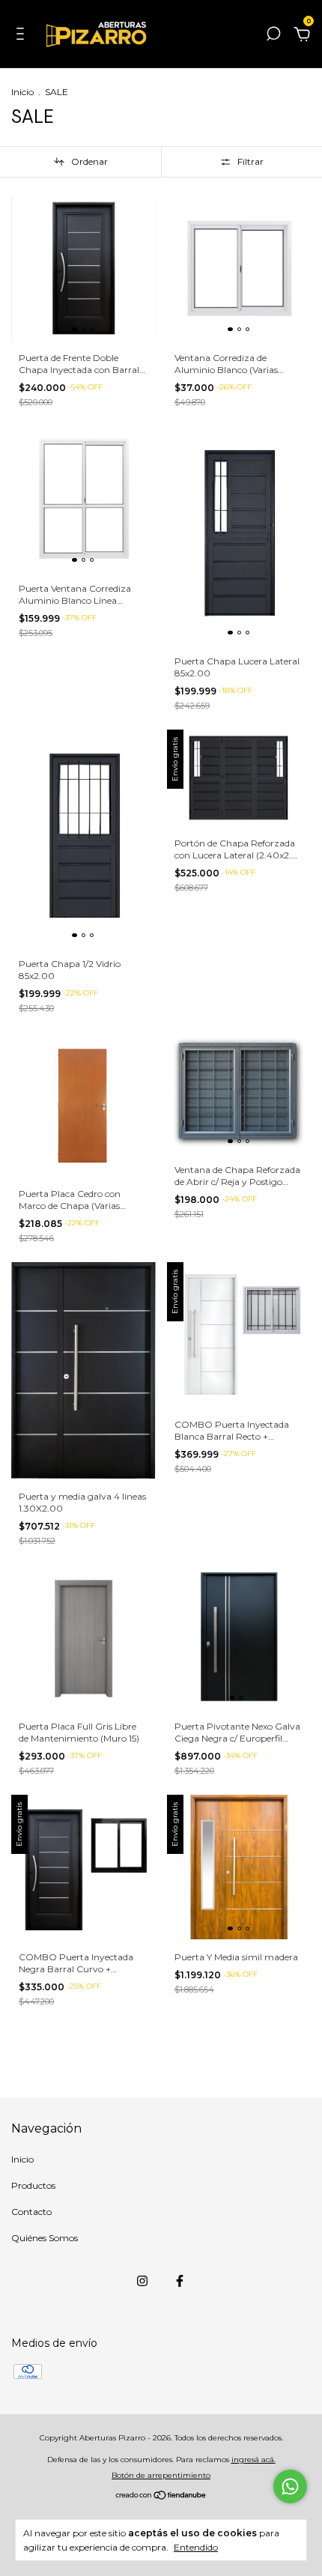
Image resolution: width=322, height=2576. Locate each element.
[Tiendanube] (161, 2497)
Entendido (196, 2547)
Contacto (31, 2212)
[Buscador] (273, 36)
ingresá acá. (253, 2460)
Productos (33, 2185)
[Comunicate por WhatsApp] (290, 2486)
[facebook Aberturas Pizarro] (180, 2281)
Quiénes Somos (45, 2238)
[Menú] (23, 36)
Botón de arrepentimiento (161, 2475)
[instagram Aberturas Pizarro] (142, 2281)
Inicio (22, 92)
